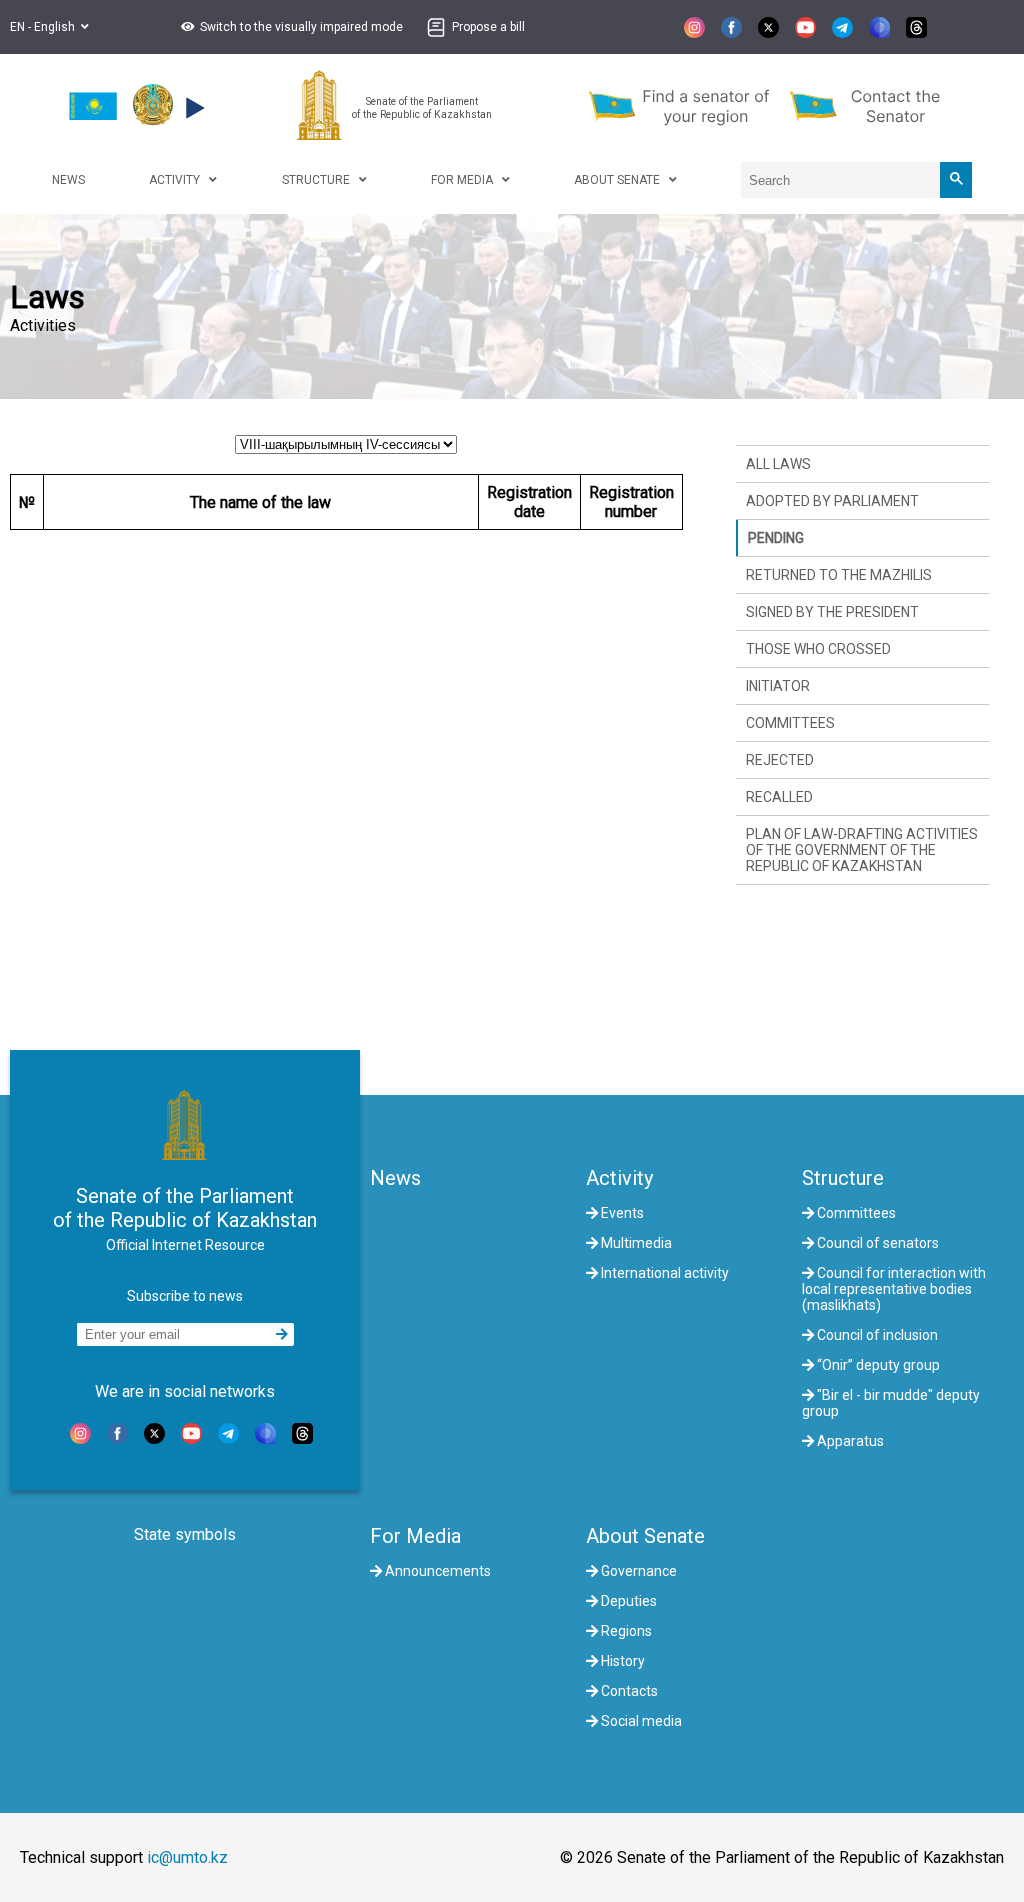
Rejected (780, 760)
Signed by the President (832, 612)
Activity (619, 1178)
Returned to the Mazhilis (839, 575)
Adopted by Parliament (832, 501)
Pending (776, 538)
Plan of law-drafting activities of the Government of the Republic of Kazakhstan (862, 850)
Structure (843, 1178)
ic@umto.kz (187, 1857)
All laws (778, 464)
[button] (289, 27)
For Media (415, 1536)
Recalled (779, 797)
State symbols (185, 1534)
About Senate (645, 1536)
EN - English (45, 27)
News (395, 1178)
